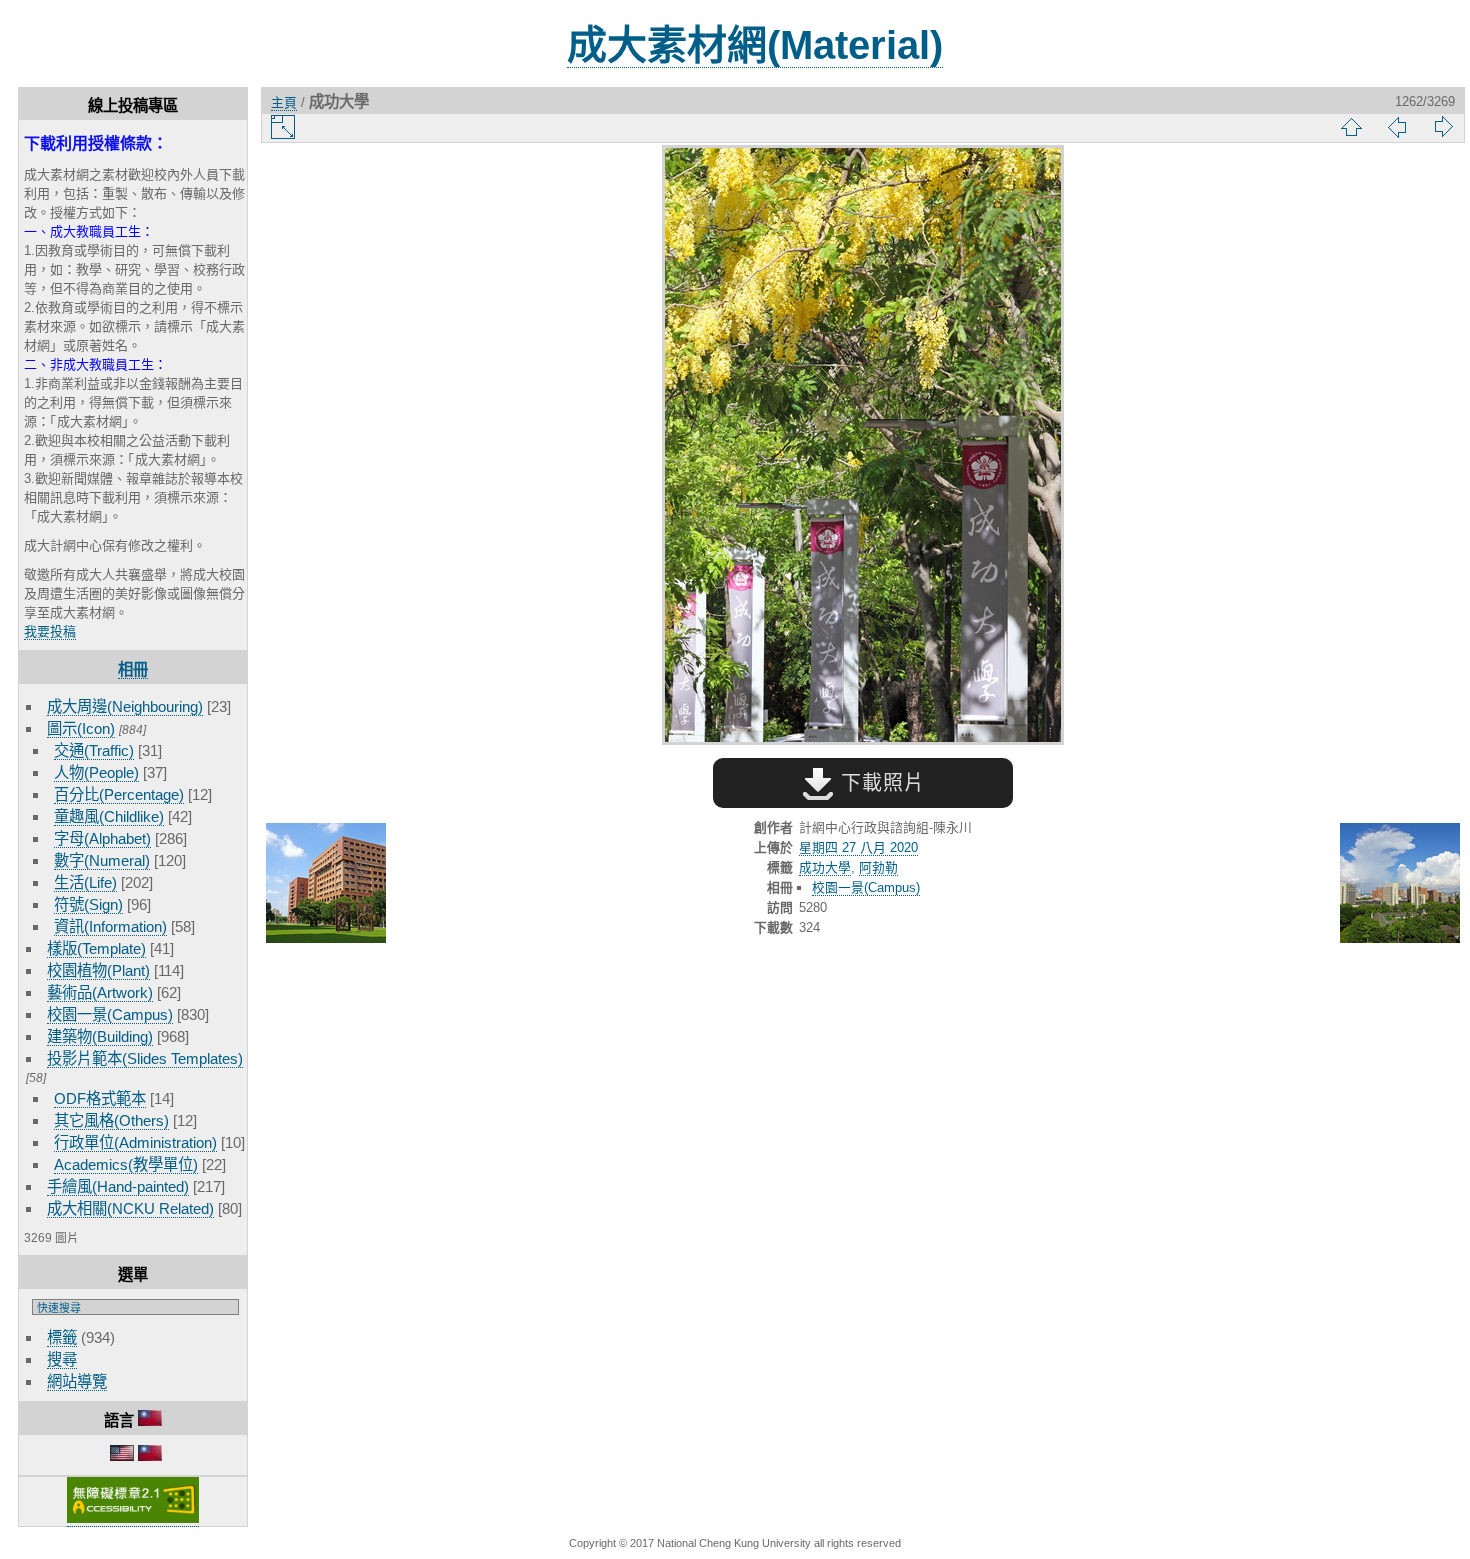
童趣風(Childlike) (109, 816)
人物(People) (96, 772)
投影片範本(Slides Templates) (145, 1058)
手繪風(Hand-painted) (118, 1186)
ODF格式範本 (100, 1098)
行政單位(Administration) (135, 1142)
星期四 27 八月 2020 (858, 847)
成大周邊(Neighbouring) (125, 706)
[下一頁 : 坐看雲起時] (1400, 884)
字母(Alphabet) (102, 838)
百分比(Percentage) (119, 794)
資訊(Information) (110, 926)
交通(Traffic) (94, 750)
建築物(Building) (100, 1036)
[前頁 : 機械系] (326, 884)
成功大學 (825, 867)
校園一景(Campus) (110, 1014)
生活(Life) (85, 882)
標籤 (62, 1337)
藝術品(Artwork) (100, 992)
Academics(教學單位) (126, 1164)
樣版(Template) (96, 948)
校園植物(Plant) (98, 970)
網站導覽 (77, 1381)
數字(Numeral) (102, 860)
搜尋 (62, 1359)
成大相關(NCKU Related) (130, 1208)
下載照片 (879, 783)
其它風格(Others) (111, 1120)
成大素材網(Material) (755, 45)
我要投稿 (50, 631)
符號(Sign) (88, 904)
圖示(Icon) (81, 728)
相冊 (133, 669)
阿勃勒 (878, 867)
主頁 (284, 102)
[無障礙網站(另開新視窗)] (133, 1519)
